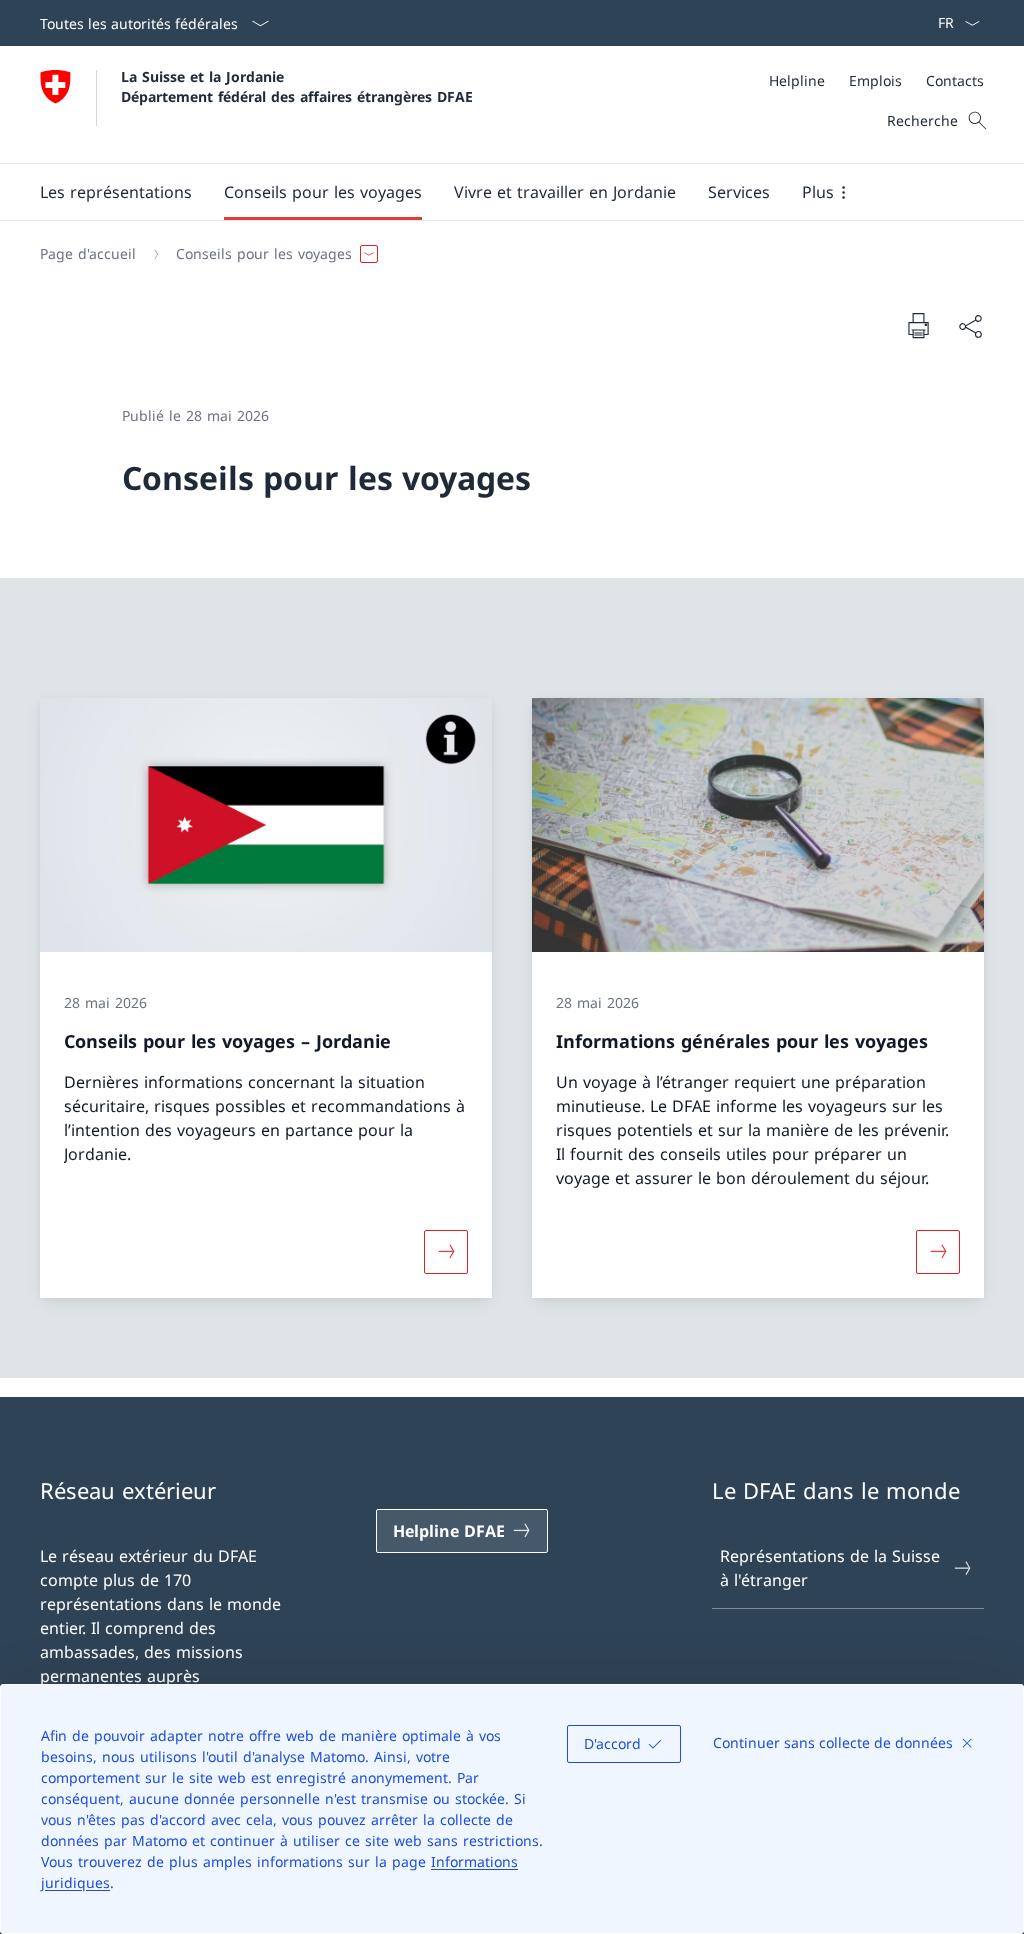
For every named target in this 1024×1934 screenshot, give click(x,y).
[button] (116, 192)
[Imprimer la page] (918, 325)
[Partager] (970, 326)
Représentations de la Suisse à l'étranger (830, 1568)
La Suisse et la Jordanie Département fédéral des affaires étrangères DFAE (297, 86)
